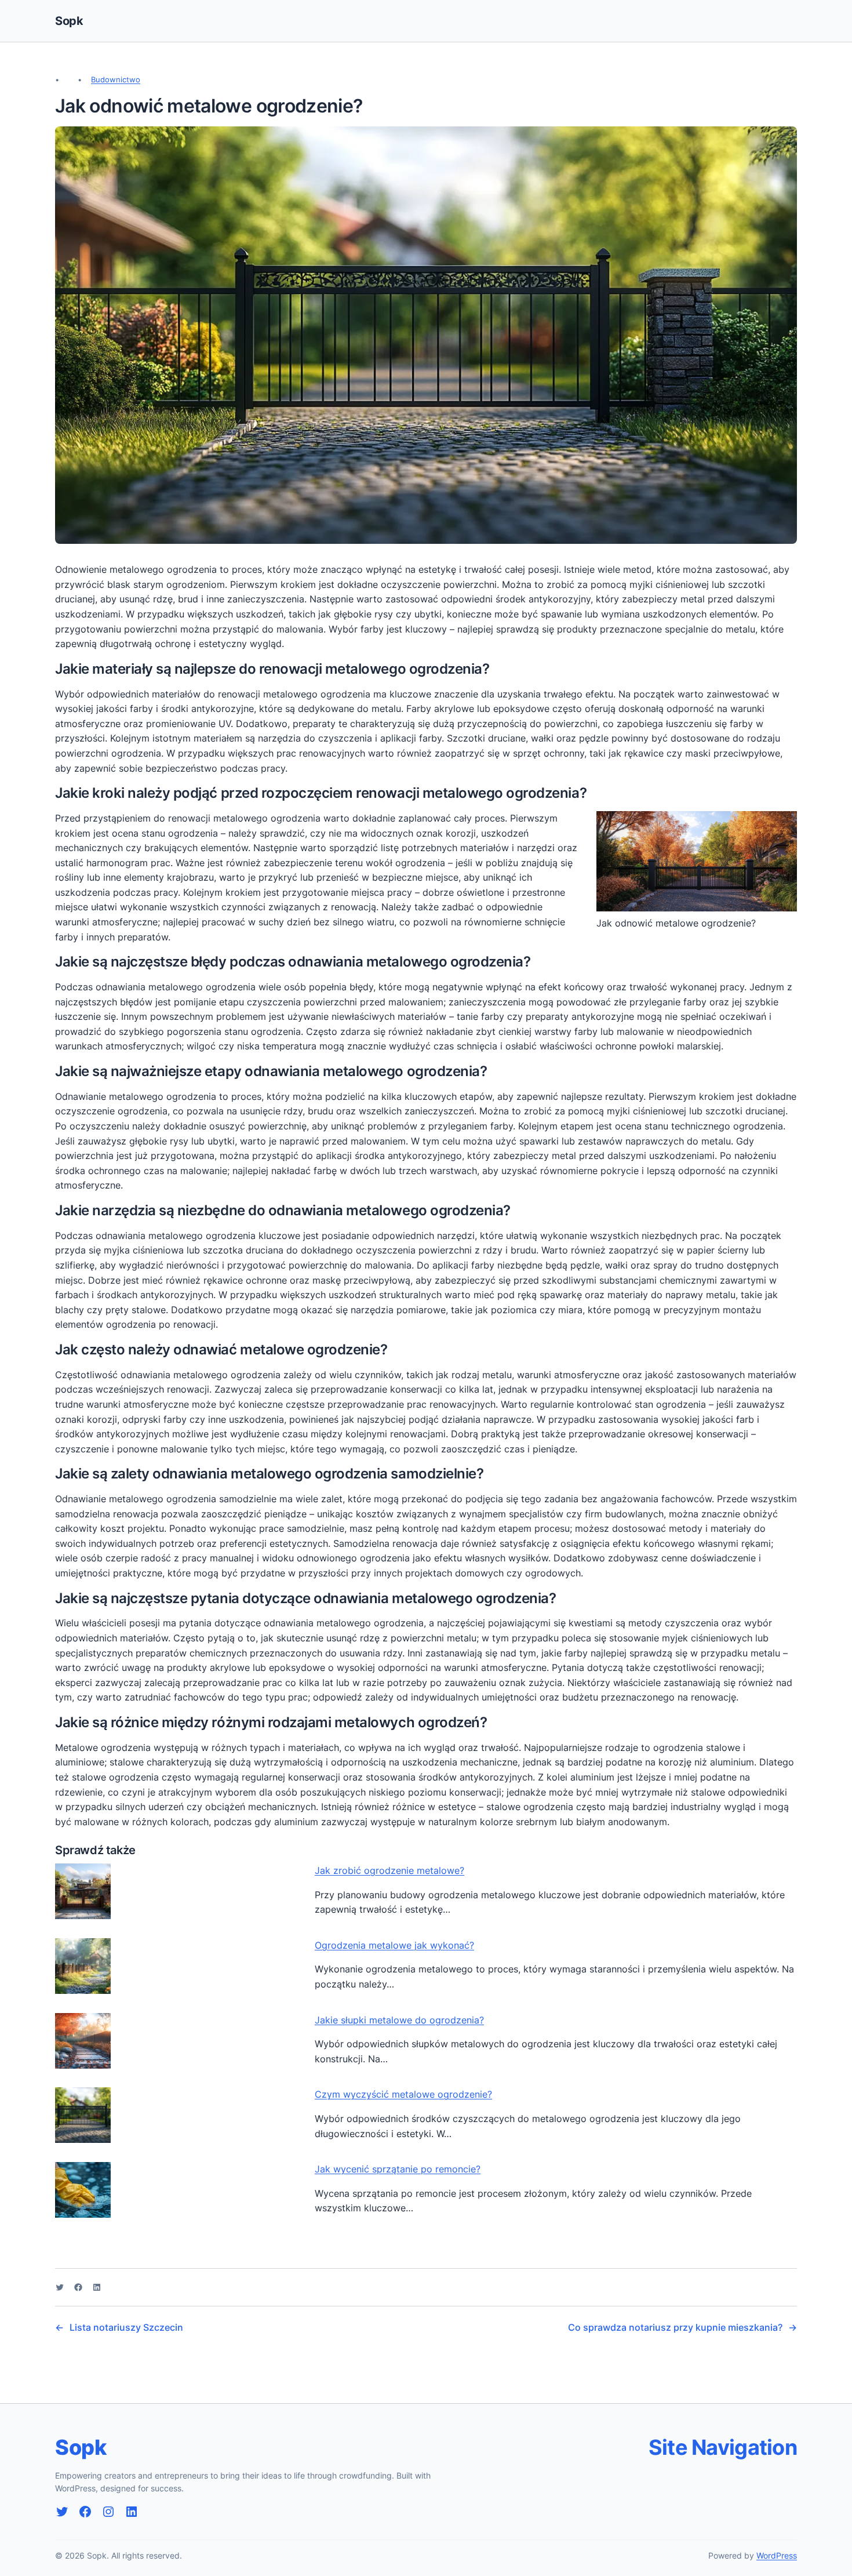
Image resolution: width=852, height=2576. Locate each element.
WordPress (777, 2555)
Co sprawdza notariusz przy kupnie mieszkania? (675, 2327)
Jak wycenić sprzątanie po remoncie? (398, 2169)
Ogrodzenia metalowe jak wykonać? (394, 1945)
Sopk (69, 21)
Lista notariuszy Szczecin (126, 2327)
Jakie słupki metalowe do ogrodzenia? (399, 2020)
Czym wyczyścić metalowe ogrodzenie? (403, 2094)
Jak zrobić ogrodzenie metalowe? (389, 1870)
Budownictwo (116, 79)
